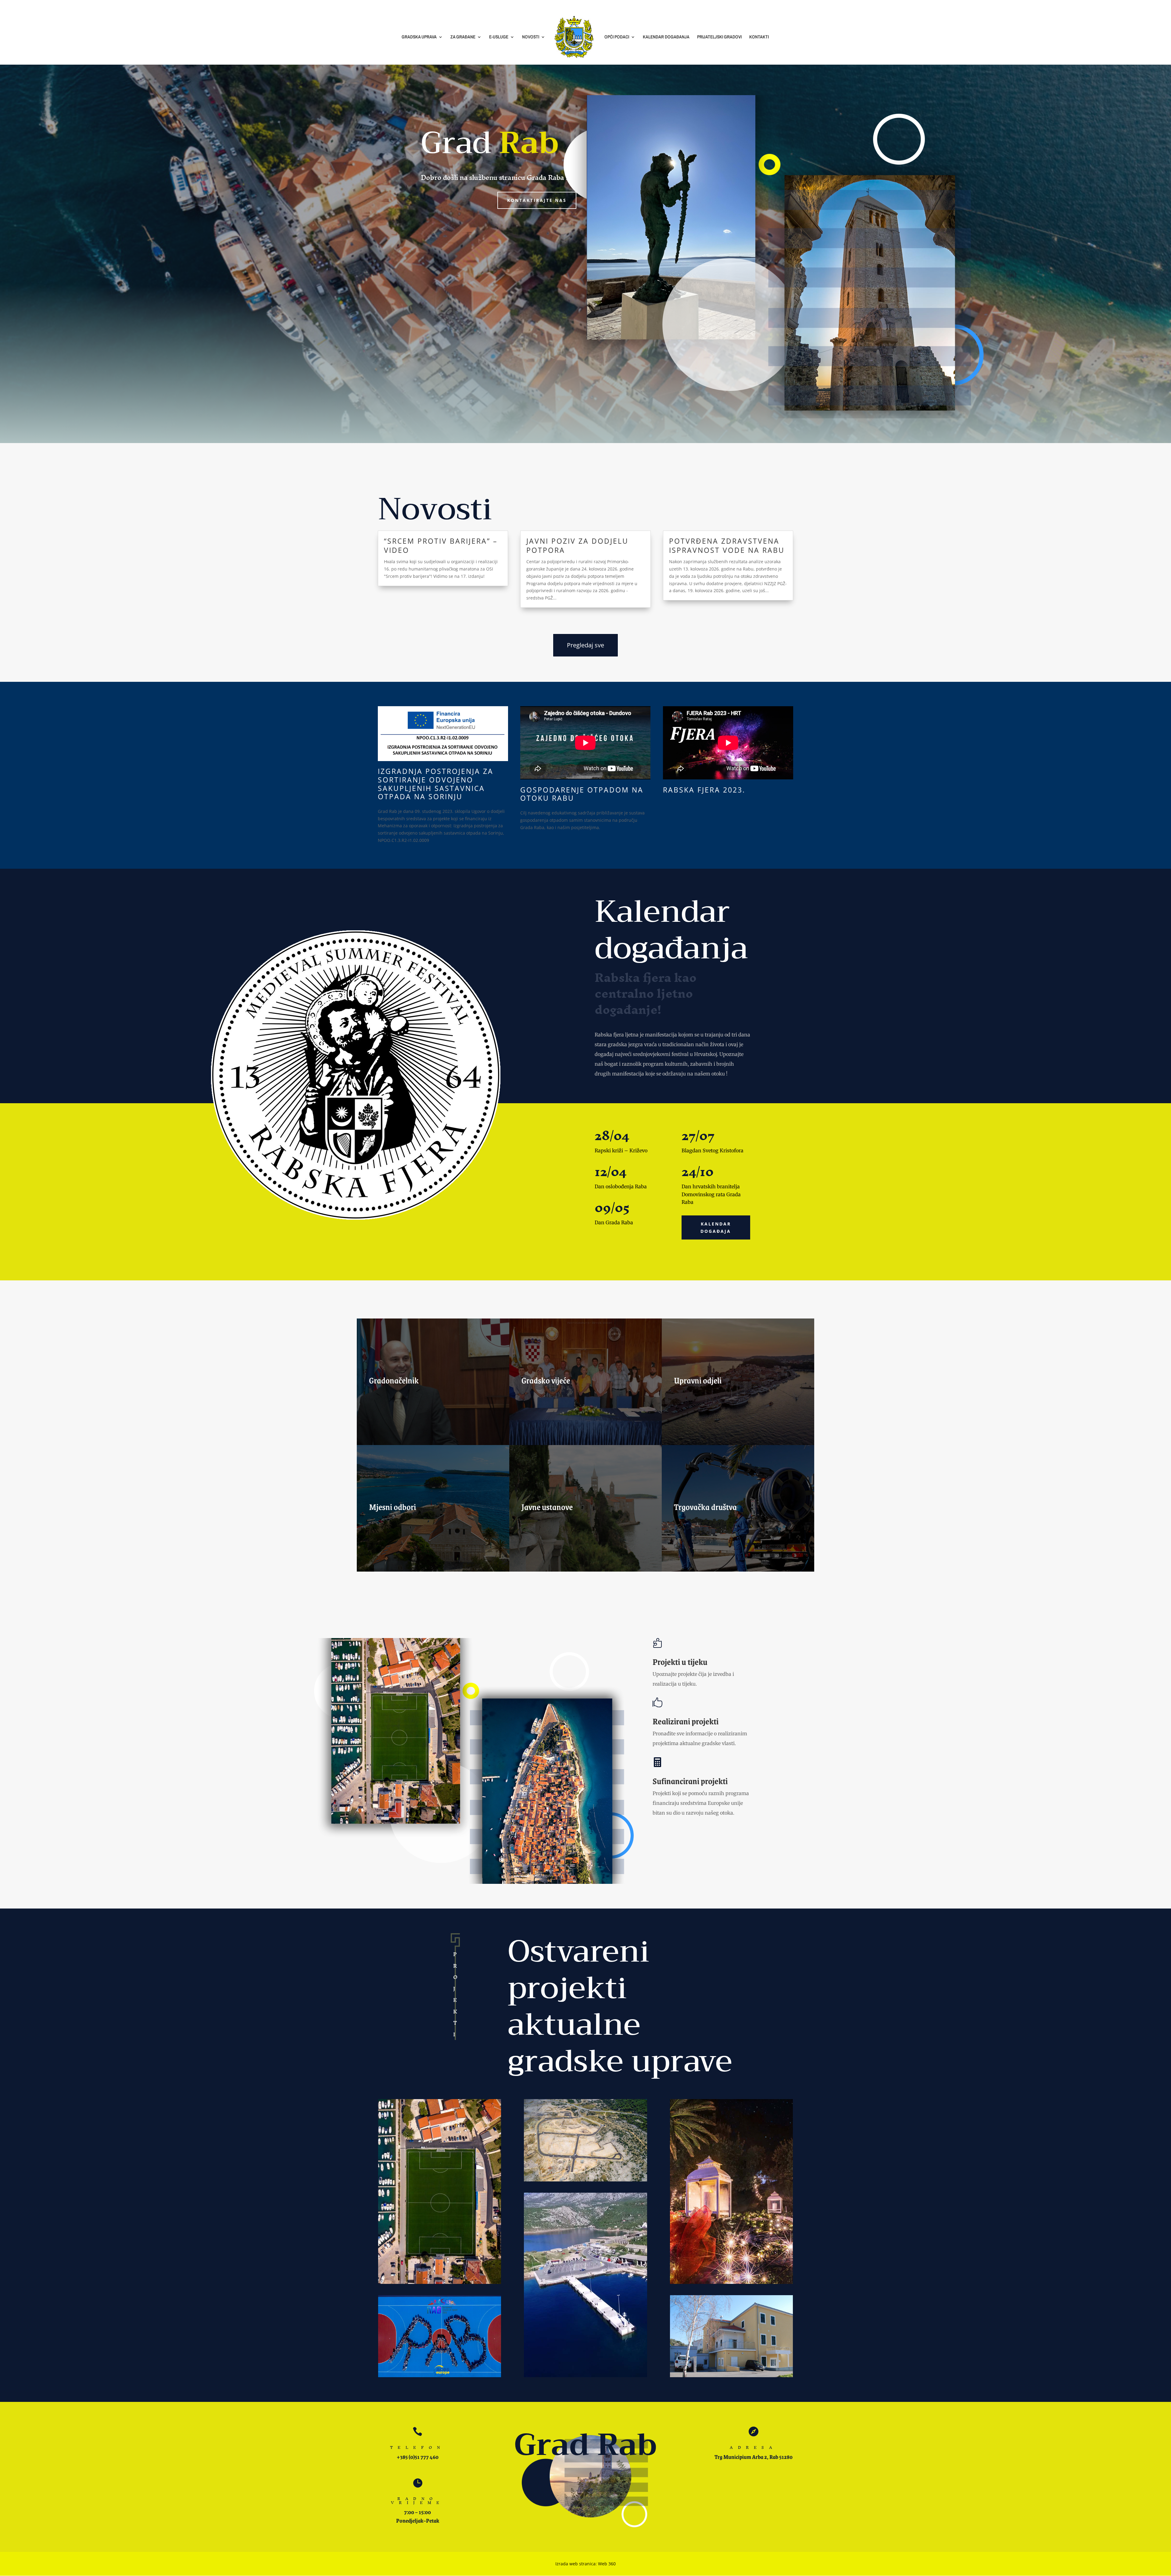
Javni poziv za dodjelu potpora (577, 546)
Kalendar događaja (716, 1227)
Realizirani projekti (686, 1721)
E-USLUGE (499, 37)
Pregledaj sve (585, 645)
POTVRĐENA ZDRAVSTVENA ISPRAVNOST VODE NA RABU (727, 546)
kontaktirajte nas (537, 200)
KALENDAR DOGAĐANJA (666, 37)
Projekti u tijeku (680, 1662)
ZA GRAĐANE (463, 37)
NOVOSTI (531, 37)
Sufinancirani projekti (690, 1781)
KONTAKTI (759, 37)
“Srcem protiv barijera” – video (441, 546)
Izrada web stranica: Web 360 (585, 2564)
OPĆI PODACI (617, 37)
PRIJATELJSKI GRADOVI (719, 37)
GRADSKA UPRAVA (419, 37)
